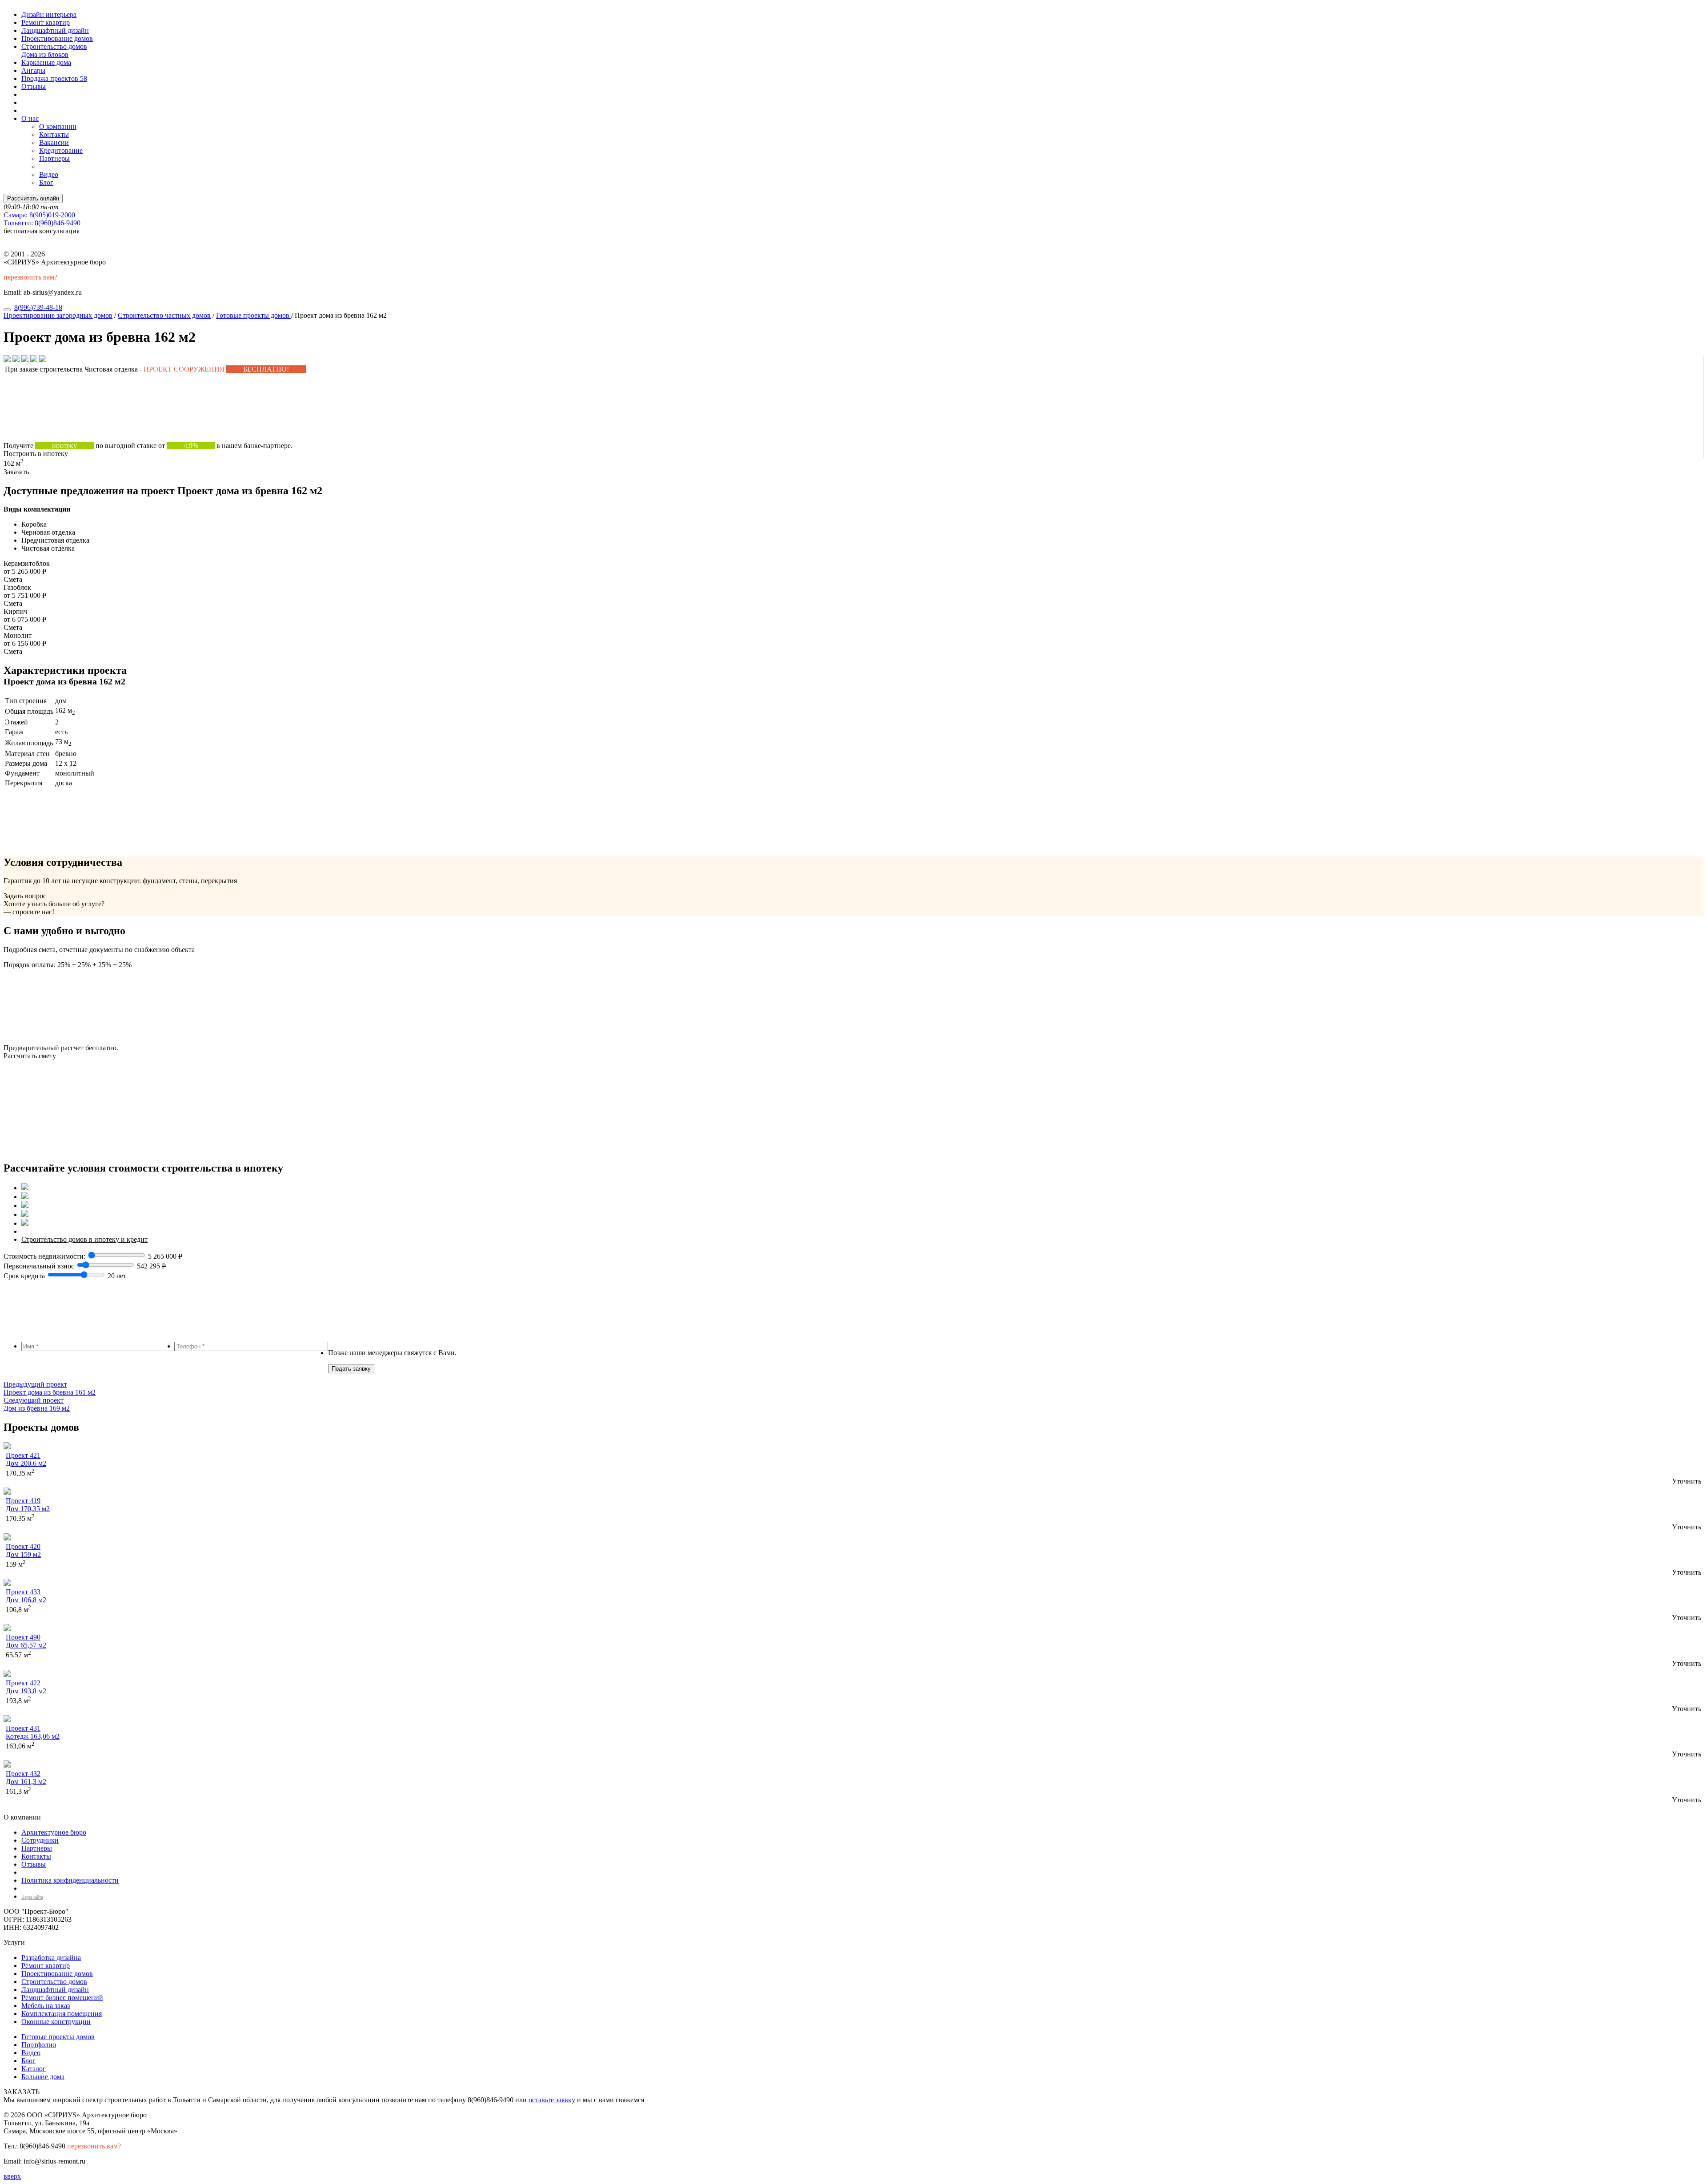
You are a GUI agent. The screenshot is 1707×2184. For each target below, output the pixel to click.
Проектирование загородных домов (58, 315)
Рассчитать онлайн (33, 198)
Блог (46, 182)
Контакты (54, 134)
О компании (58, 126)
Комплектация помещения (62, 2014)
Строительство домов (54, 46)
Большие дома (43, 2077)
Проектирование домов (57, 38)
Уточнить (1687, 1481)
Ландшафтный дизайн (55, 30)
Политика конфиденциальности (70, 1880)
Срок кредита (24, 1276)
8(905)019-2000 (39, 215)
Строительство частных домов (164, 315)
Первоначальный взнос (39, 1266)
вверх (12, 2176)
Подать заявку (351, 1369)
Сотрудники (40, 1840)
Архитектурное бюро (54, 1832)
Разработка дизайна (51, 1958)
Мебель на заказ (46, 2006)
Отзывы (34, 86)
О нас (30, 118)
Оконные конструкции (56, 2022)
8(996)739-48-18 (38, 307)
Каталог (34, 2069)
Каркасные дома (46, 62)
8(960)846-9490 (42, 223)
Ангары (33, 70)
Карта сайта (32, 1897)
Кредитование (61, 150)
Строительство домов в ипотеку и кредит (84, 1239)
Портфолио (39, 2045)
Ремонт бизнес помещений (62, 1998)
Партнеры (54, 158)
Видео (49, 174)
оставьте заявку (552, 2100)
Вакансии (54, 142)
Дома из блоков (45, 54)
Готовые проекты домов (254, 315)
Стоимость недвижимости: (45, 1256)
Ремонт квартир (46, 22)
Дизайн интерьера (49, 14)
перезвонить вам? (30, 277)
